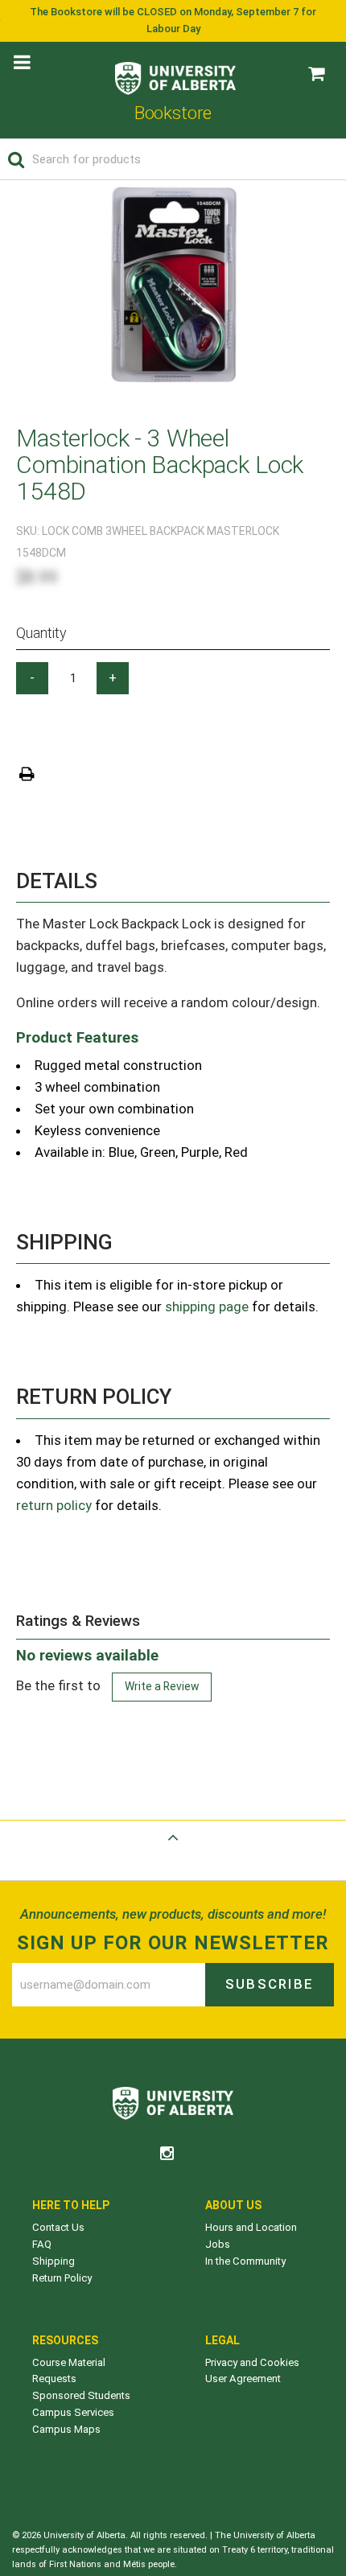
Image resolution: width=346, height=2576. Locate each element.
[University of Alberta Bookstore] (175, 74)
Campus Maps (66, 2429)
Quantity (41, 633)
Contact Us (58, 2227)
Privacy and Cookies (252, 2362)
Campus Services (73, 2412)
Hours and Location (251, 2227)
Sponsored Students (81, 2395)
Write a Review (162, 1686)
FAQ (42, 2244)
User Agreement (243, 2378)
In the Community (245, 2261)
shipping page (207, 1307)
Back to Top (173, 1857)
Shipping (54, 2261)
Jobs (218, 2244)
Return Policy (62, 2278)
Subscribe (270, 1984)
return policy (54, 1505)
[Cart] (316, 74)
